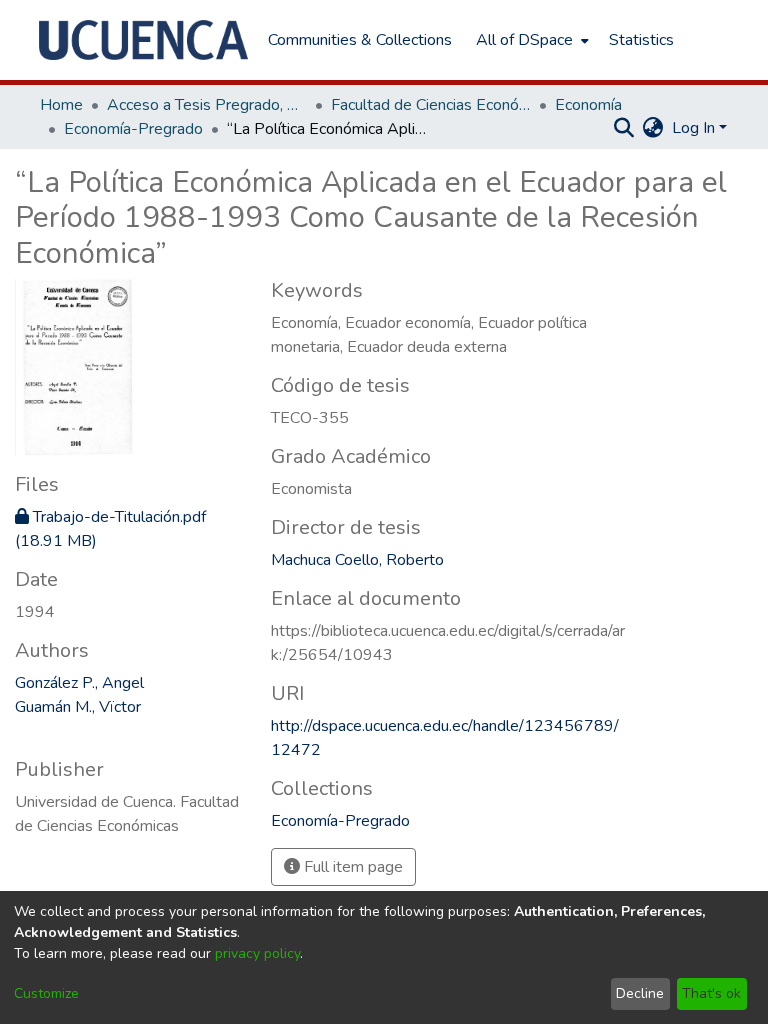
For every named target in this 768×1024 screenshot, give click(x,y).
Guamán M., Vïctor (78, 707)
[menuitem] (530, 40)
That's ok (711, 993)
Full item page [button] (351, 867)
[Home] (143, 40)
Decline (640, 993)
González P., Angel (79, 683)
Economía (588, 105)
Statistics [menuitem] (641, 40)
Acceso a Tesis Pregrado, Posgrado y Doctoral (207, 105)
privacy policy (257, 953)
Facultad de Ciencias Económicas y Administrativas (431, 105)
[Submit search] (624, 128)
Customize (46, 993)
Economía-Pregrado (133, 129)
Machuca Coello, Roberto (357, 560)
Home (61, 105)
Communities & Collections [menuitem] (360, 40)
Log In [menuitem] (693, 128)
